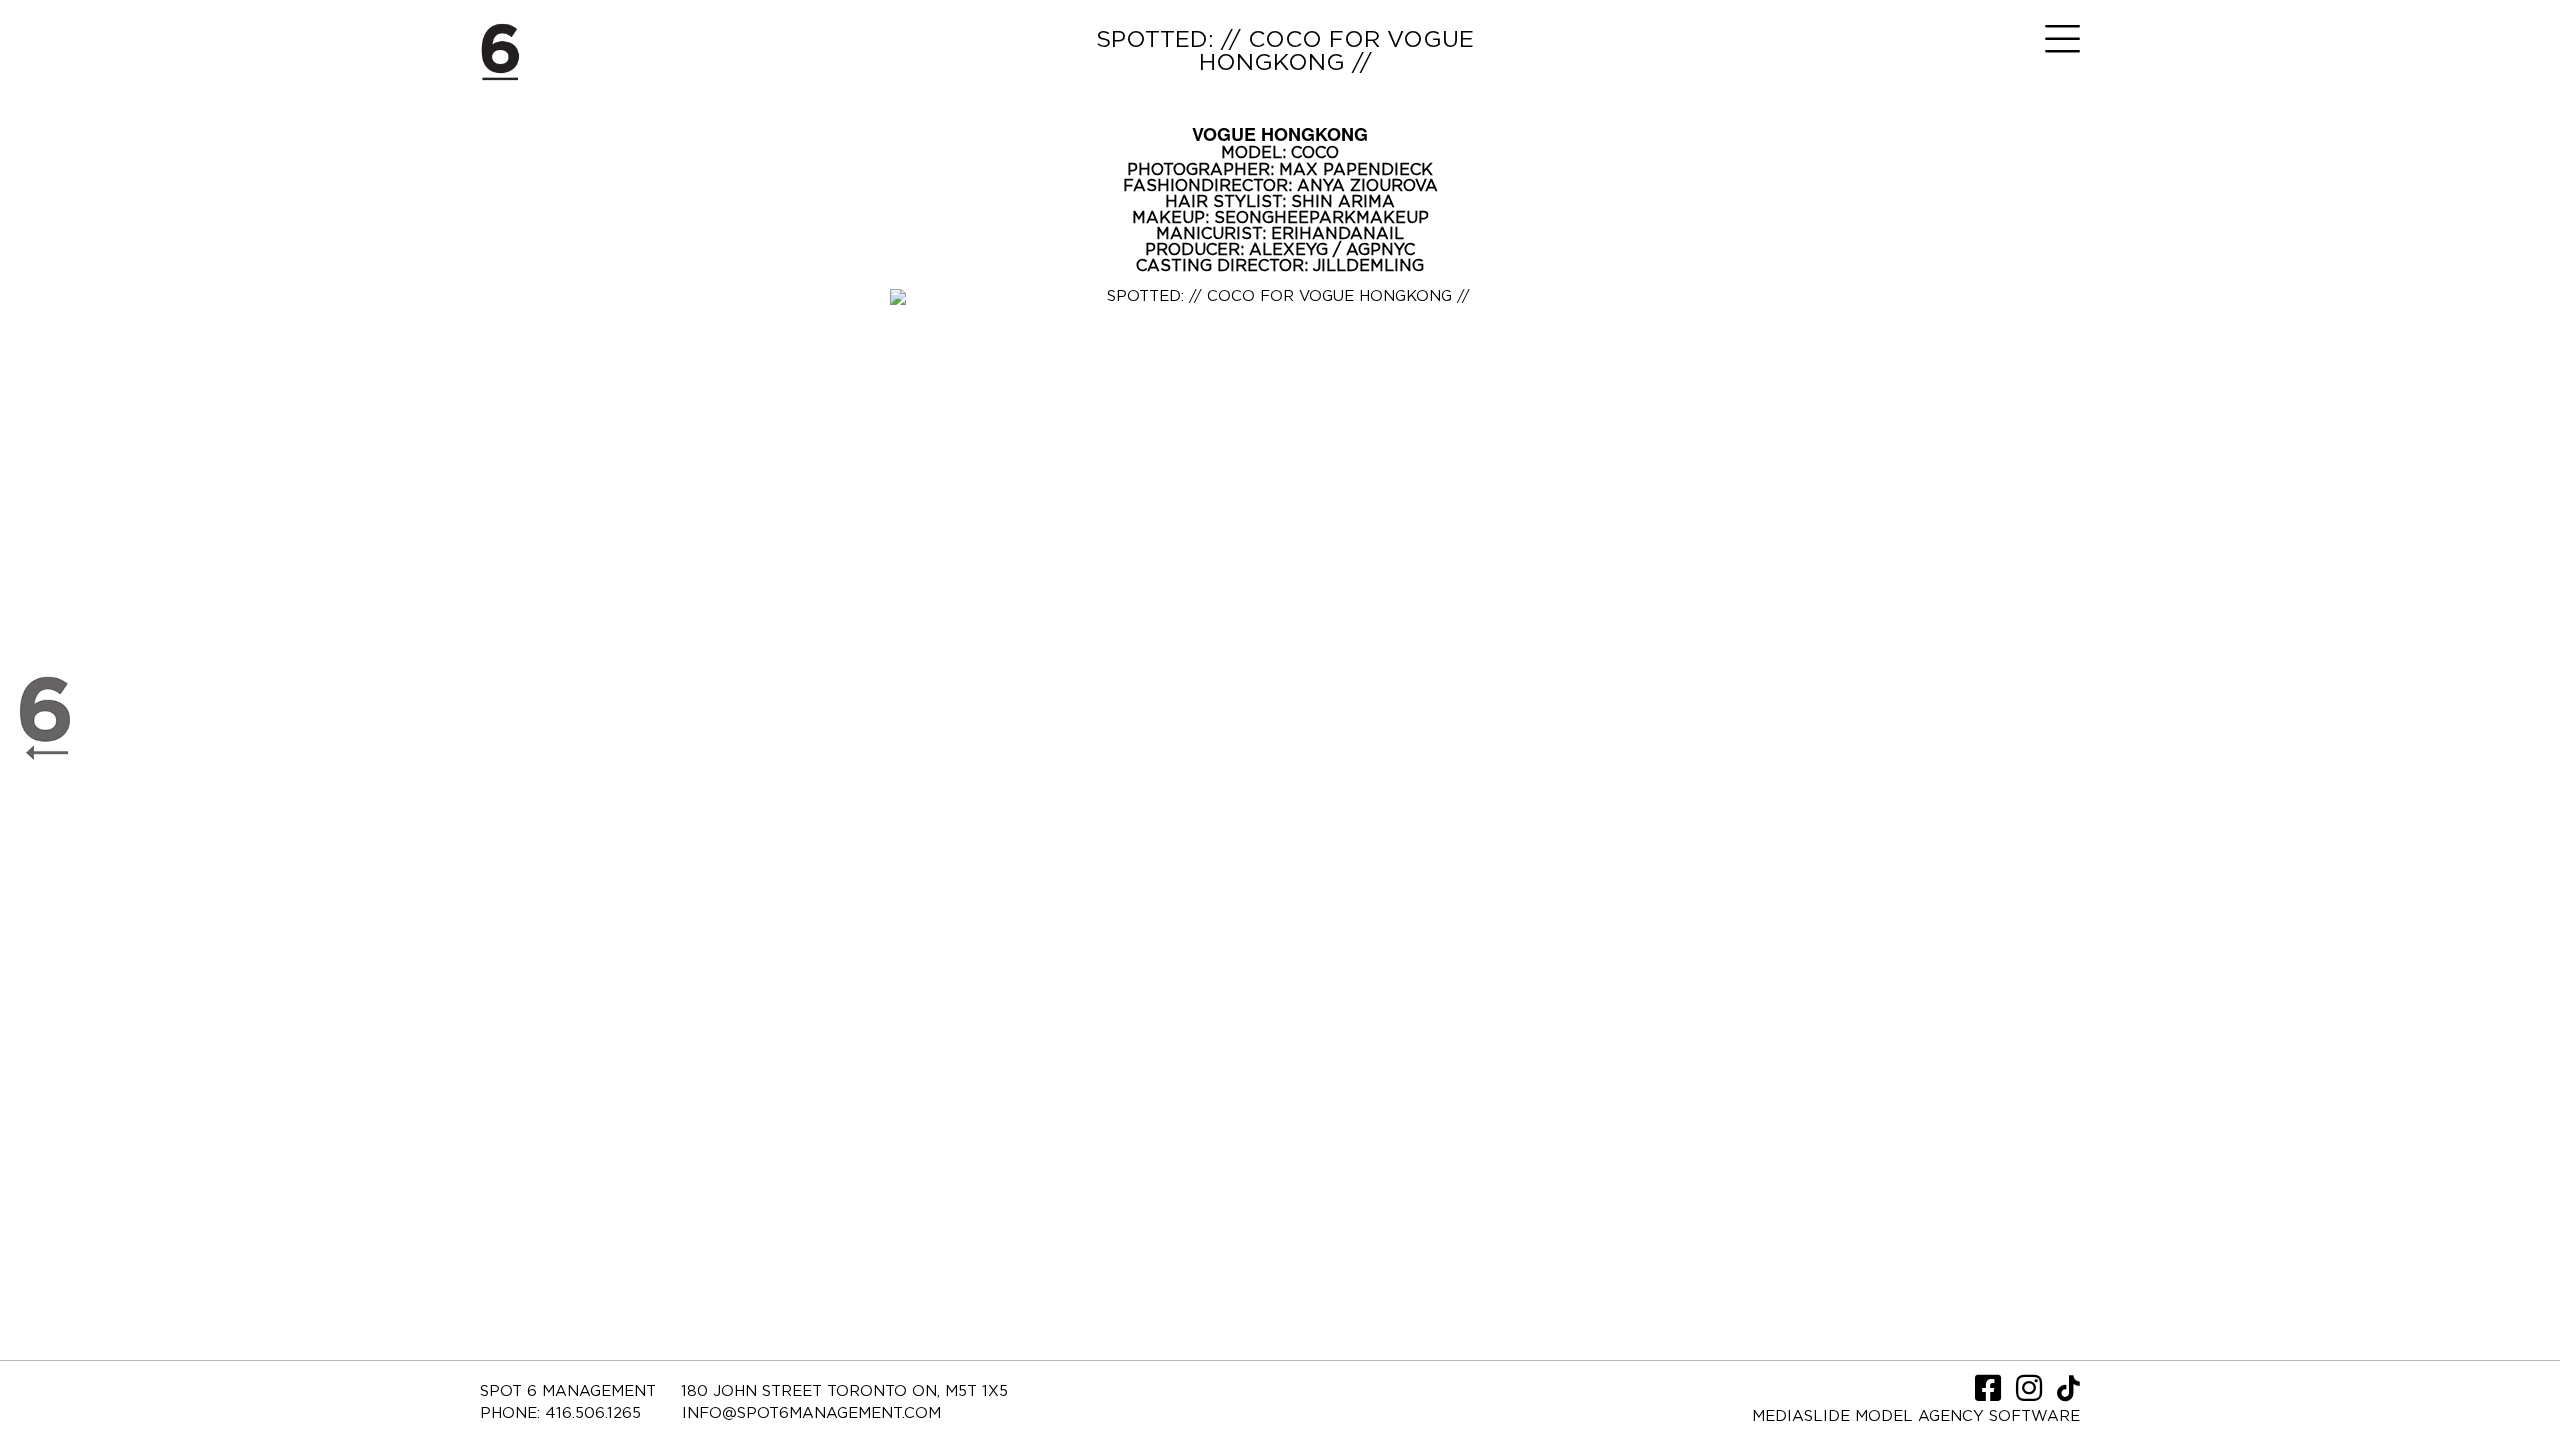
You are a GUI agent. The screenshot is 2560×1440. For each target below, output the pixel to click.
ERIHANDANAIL (1337, 234)
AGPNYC (1380, 250)
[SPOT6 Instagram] (2031, 1394)
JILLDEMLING (1368, 266)
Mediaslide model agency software (1916, 1416)
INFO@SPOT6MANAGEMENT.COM (811, 1413)
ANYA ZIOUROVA (1367, 186)
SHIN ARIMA (1343, 202)
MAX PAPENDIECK (1356, 170)
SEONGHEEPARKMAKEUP (1321, 218)
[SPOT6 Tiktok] (2068, 1394)
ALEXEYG (1291, 250)
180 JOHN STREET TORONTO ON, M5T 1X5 (844, 1391)
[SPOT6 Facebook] (1990, 1394)
